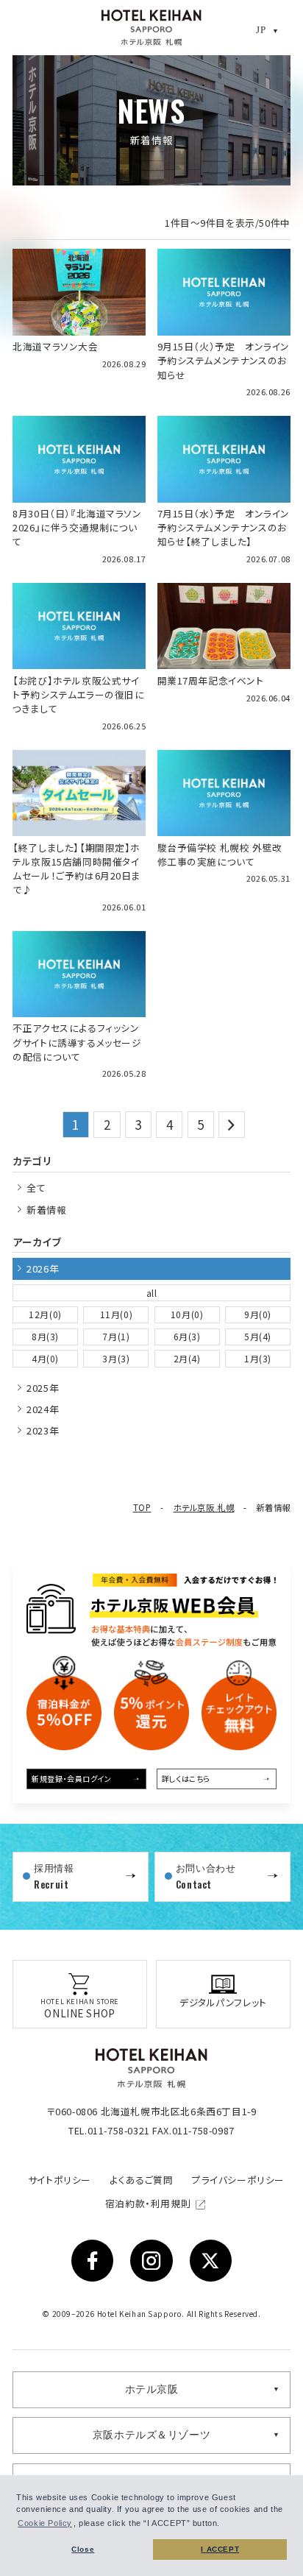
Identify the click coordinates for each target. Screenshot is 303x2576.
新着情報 (46, 1210)
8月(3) (45, 1336)
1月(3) (258, 1358)
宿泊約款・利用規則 (149, 2203)
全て (36, 1188)
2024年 (43, 1409)
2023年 (43, 1430)
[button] (224, 2524)
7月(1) (116, 1336)
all (152, 1293)
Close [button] (83, 2549)
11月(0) (117, 1314)
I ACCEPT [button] (220, 2549)
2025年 (43, 1388)
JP (261, 30)
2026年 (43, 1268)
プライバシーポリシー (238, 2180)
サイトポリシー (60, 2180)
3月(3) (116, 1358)
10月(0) (187, 1314)
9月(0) (258, 1314)
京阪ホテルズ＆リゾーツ (152, 2435)
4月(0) (45, 1358)
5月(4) (258, 1336)
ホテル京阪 (152, 2389)
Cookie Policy (45, 2523)
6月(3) (187, 1336)
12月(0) (45, 1314)
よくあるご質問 (141, 2180)
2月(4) (187, 1358)
